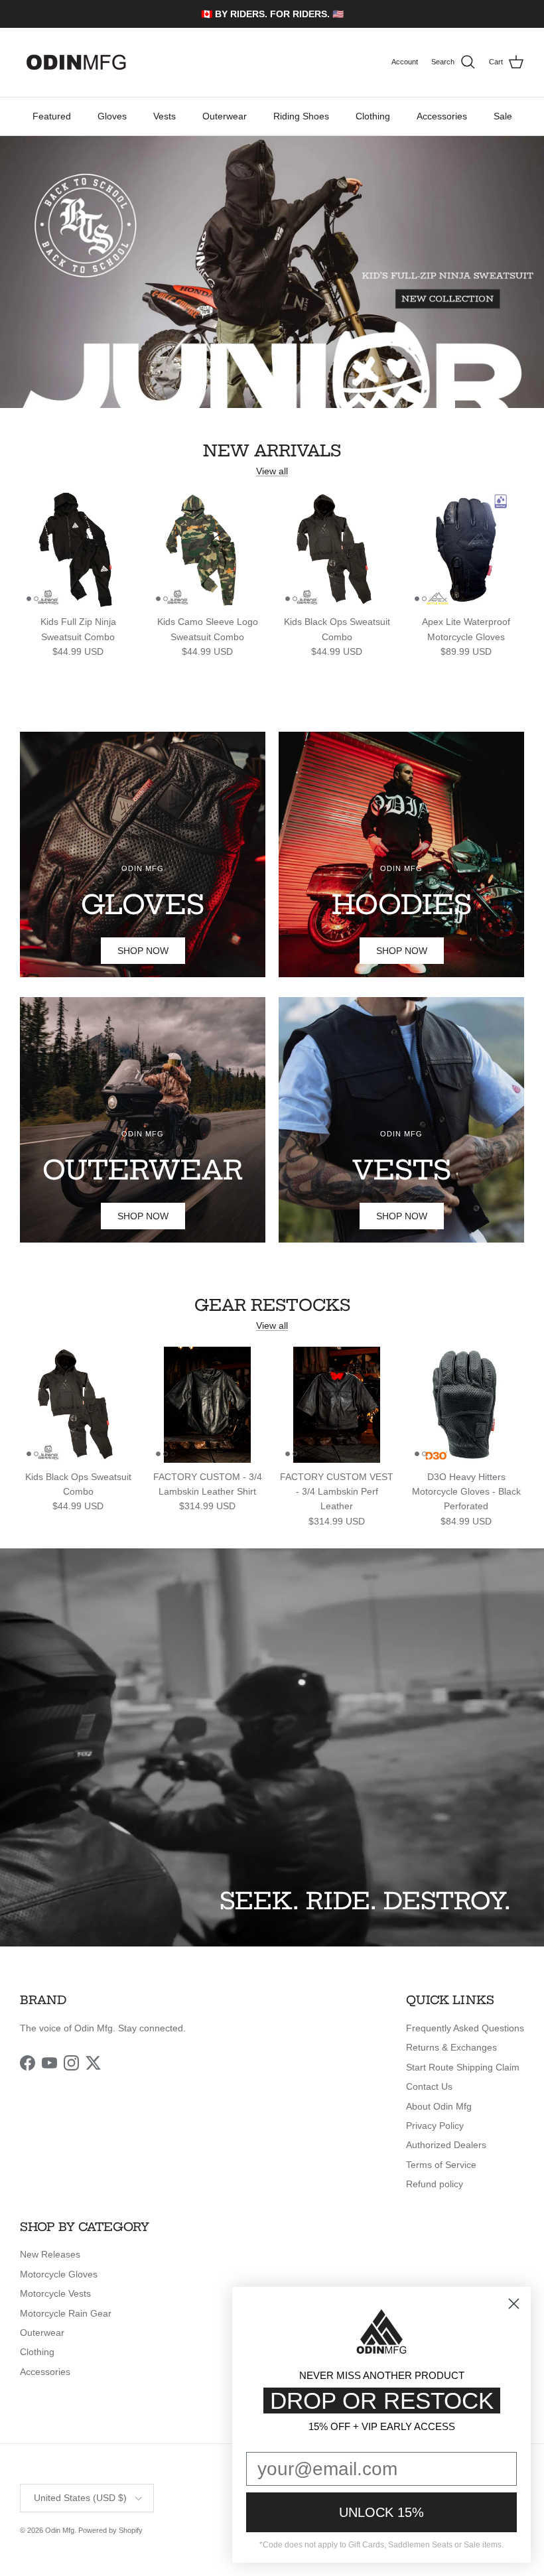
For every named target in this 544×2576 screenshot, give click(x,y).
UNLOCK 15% (381, 2512)
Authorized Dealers (446, 2145)
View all (272, 471)
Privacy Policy (435, 2126)
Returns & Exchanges (451, 2047)
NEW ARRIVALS (272, 451)
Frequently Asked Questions (465, 2028)
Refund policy (435, 2184)
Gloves (112, 116)
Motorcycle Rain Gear (66, 2313)
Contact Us (429, 2086)
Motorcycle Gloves (59, 2274)
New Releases (50, 2254)
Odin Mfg (60, 2530)
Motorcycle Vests (55, 2293)
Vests (165, 116)
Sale (503, 116)
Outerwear (225, 116)
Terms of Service (441, 2165)
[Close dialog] (514, 2304)
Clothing (373, 116)
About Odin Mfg (439, 2106)
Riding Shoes (301, 116)
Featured (52, 116)
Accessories (442, 116)
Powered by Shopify (110, 2530)
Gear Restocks (272, 1305)
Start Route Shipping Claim (463, 2067)
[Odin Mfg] (76, 62)
